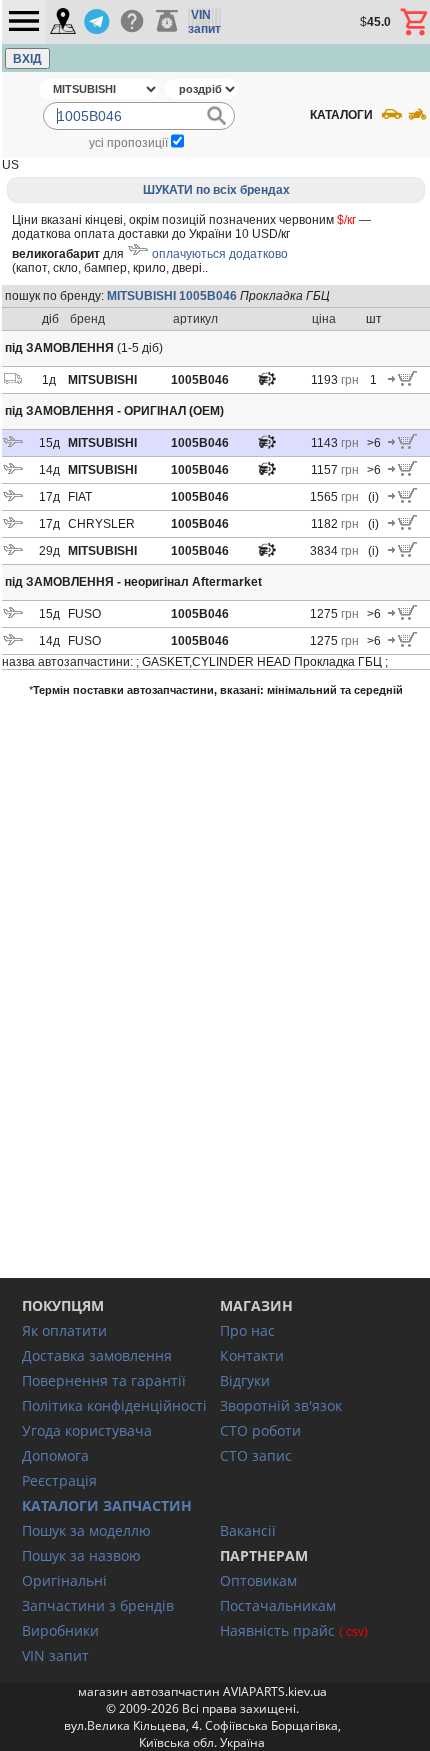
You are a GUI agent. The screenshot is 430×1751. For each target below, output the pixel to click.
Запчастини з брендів (98, 1605)
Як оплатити (64, 1330)
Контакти (252, 1355)
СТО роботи (260, 1430)
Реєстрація (59, 1480)
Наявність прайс (277, 1630)
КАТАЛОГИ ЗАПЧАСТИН (107, 1505)
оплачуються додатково (220, 254)
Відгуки (245, 1380)
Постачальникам (278, 1605)
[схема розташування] (267, 384)
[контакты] (63, 22)
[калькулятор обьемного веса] (167, 22)
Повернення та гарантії (104, 1380)
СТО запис (256, 1455)
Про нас (247, 1330)
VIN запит (55, 1655)
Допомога (55, 1455)
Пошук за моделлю (86, 1530)
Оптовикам (258, 1580)
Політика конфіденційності (114, 1405)
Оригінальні (64, 1580)
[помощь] (131, 22)
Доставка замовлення (97, 1355)
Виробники (60, 1630)
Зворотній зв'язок (281, 1405)
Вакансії (248, 1530)
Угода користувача (87, 1430)
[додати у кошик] (402, 382)
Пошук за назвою (81, 1555)
